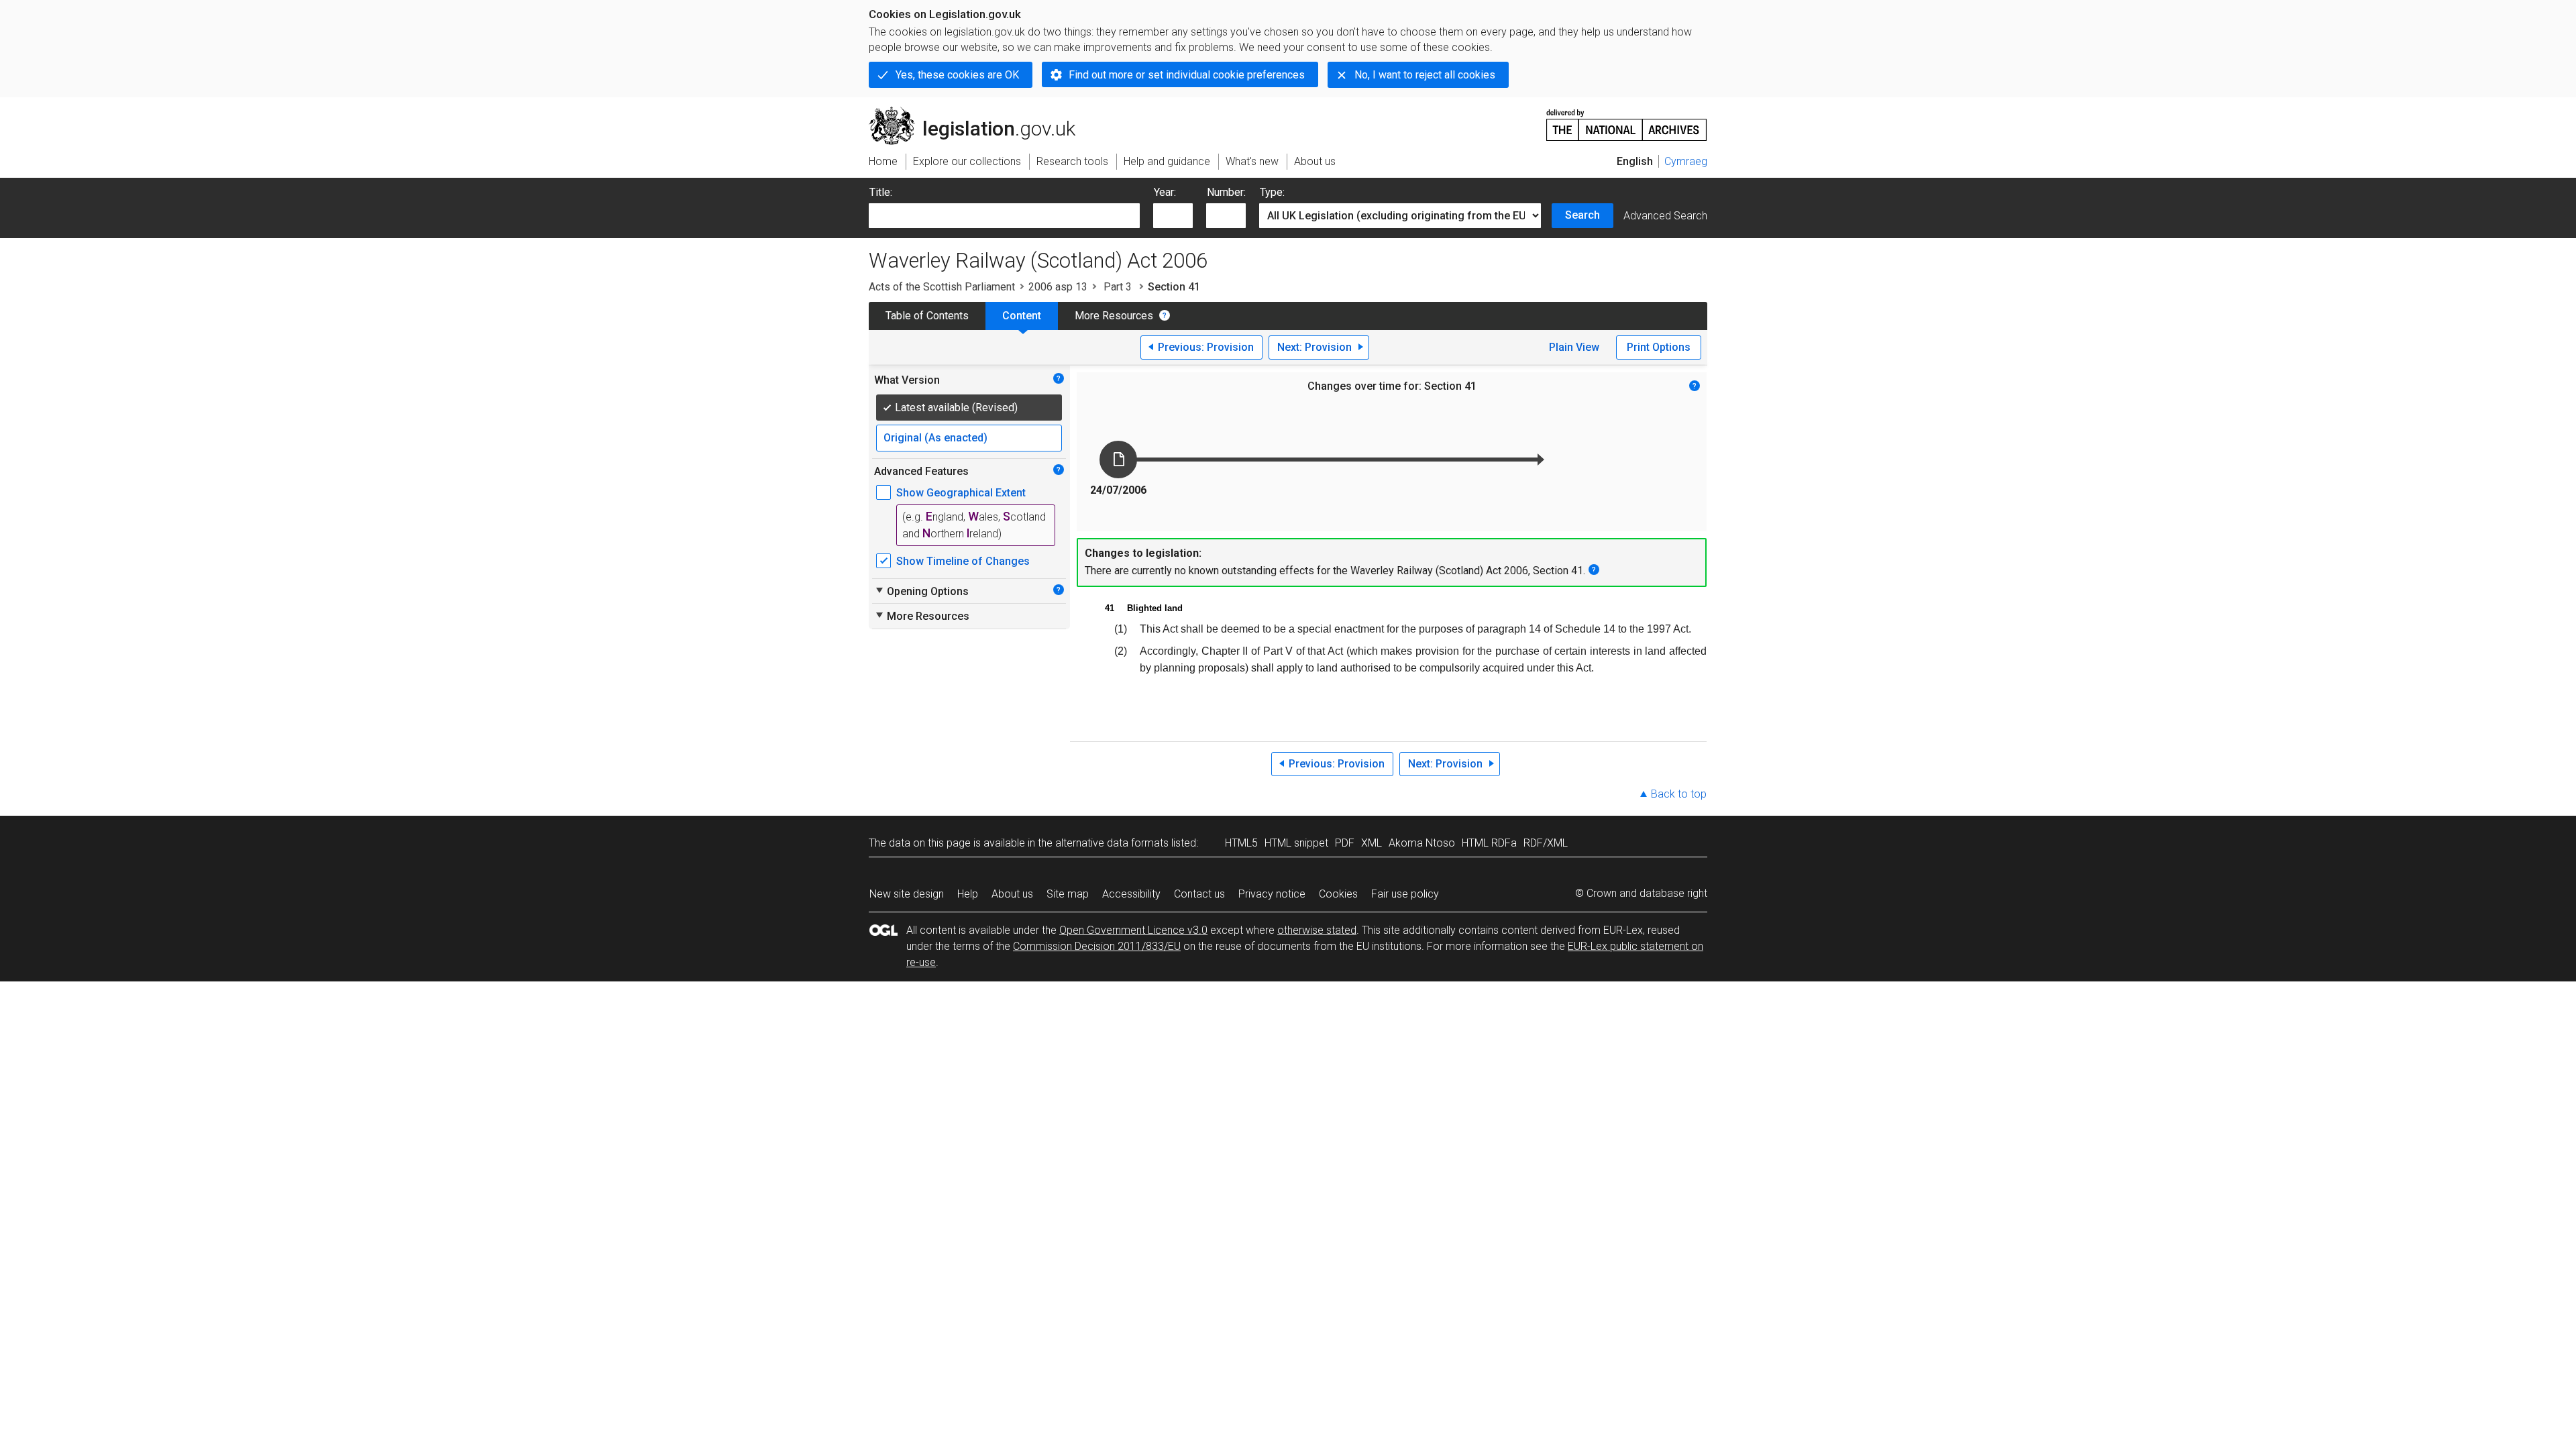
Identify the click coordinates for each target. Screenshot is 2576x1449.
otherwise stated (1317, 930)
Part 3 (1118, 287)
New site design (907, 894)
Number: (1226, 192)
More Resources (1114, 316)
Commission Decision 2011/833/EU (1097, 946)
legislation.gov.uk (980, 112)
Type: (1272, 192)
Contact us (1199, 894)
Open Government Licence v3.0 (1133, 930)
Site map (1068, 894)
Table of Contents (927, 316)
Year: (1165, 192)
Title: (881, 192)
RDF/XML (1546, 843)
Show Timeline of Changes (963, 561)
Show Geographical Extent (961, 493)
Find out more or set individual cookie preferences (1187, 75)
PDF (1345, 843)
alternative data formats (1112, 843)
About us (1012, 894)
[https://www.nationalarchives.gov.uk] (1627, 120)
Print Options (1659, 347)
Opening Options (921, 591)
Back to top (1679, 794)
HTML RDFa (1489, 843)
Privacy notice (1272, 894)
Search (1582, 215)
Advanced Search (1665, 216)
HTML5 (1241, 843)
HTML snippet (1296, 843)
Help (968, 894)
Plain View (1574, 347)
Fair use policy (1405, 894)
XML (1372, 843)
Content (1022, 316)
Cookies (1338, 894)
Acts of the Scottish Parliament (942, 287)
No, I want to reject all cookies (1425, 75)
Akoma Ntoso (1422, 843)
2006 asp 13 (1058, 287)
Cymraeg (1686, 161)
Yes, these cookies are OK (957, 75)
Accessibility (1131, 894)
